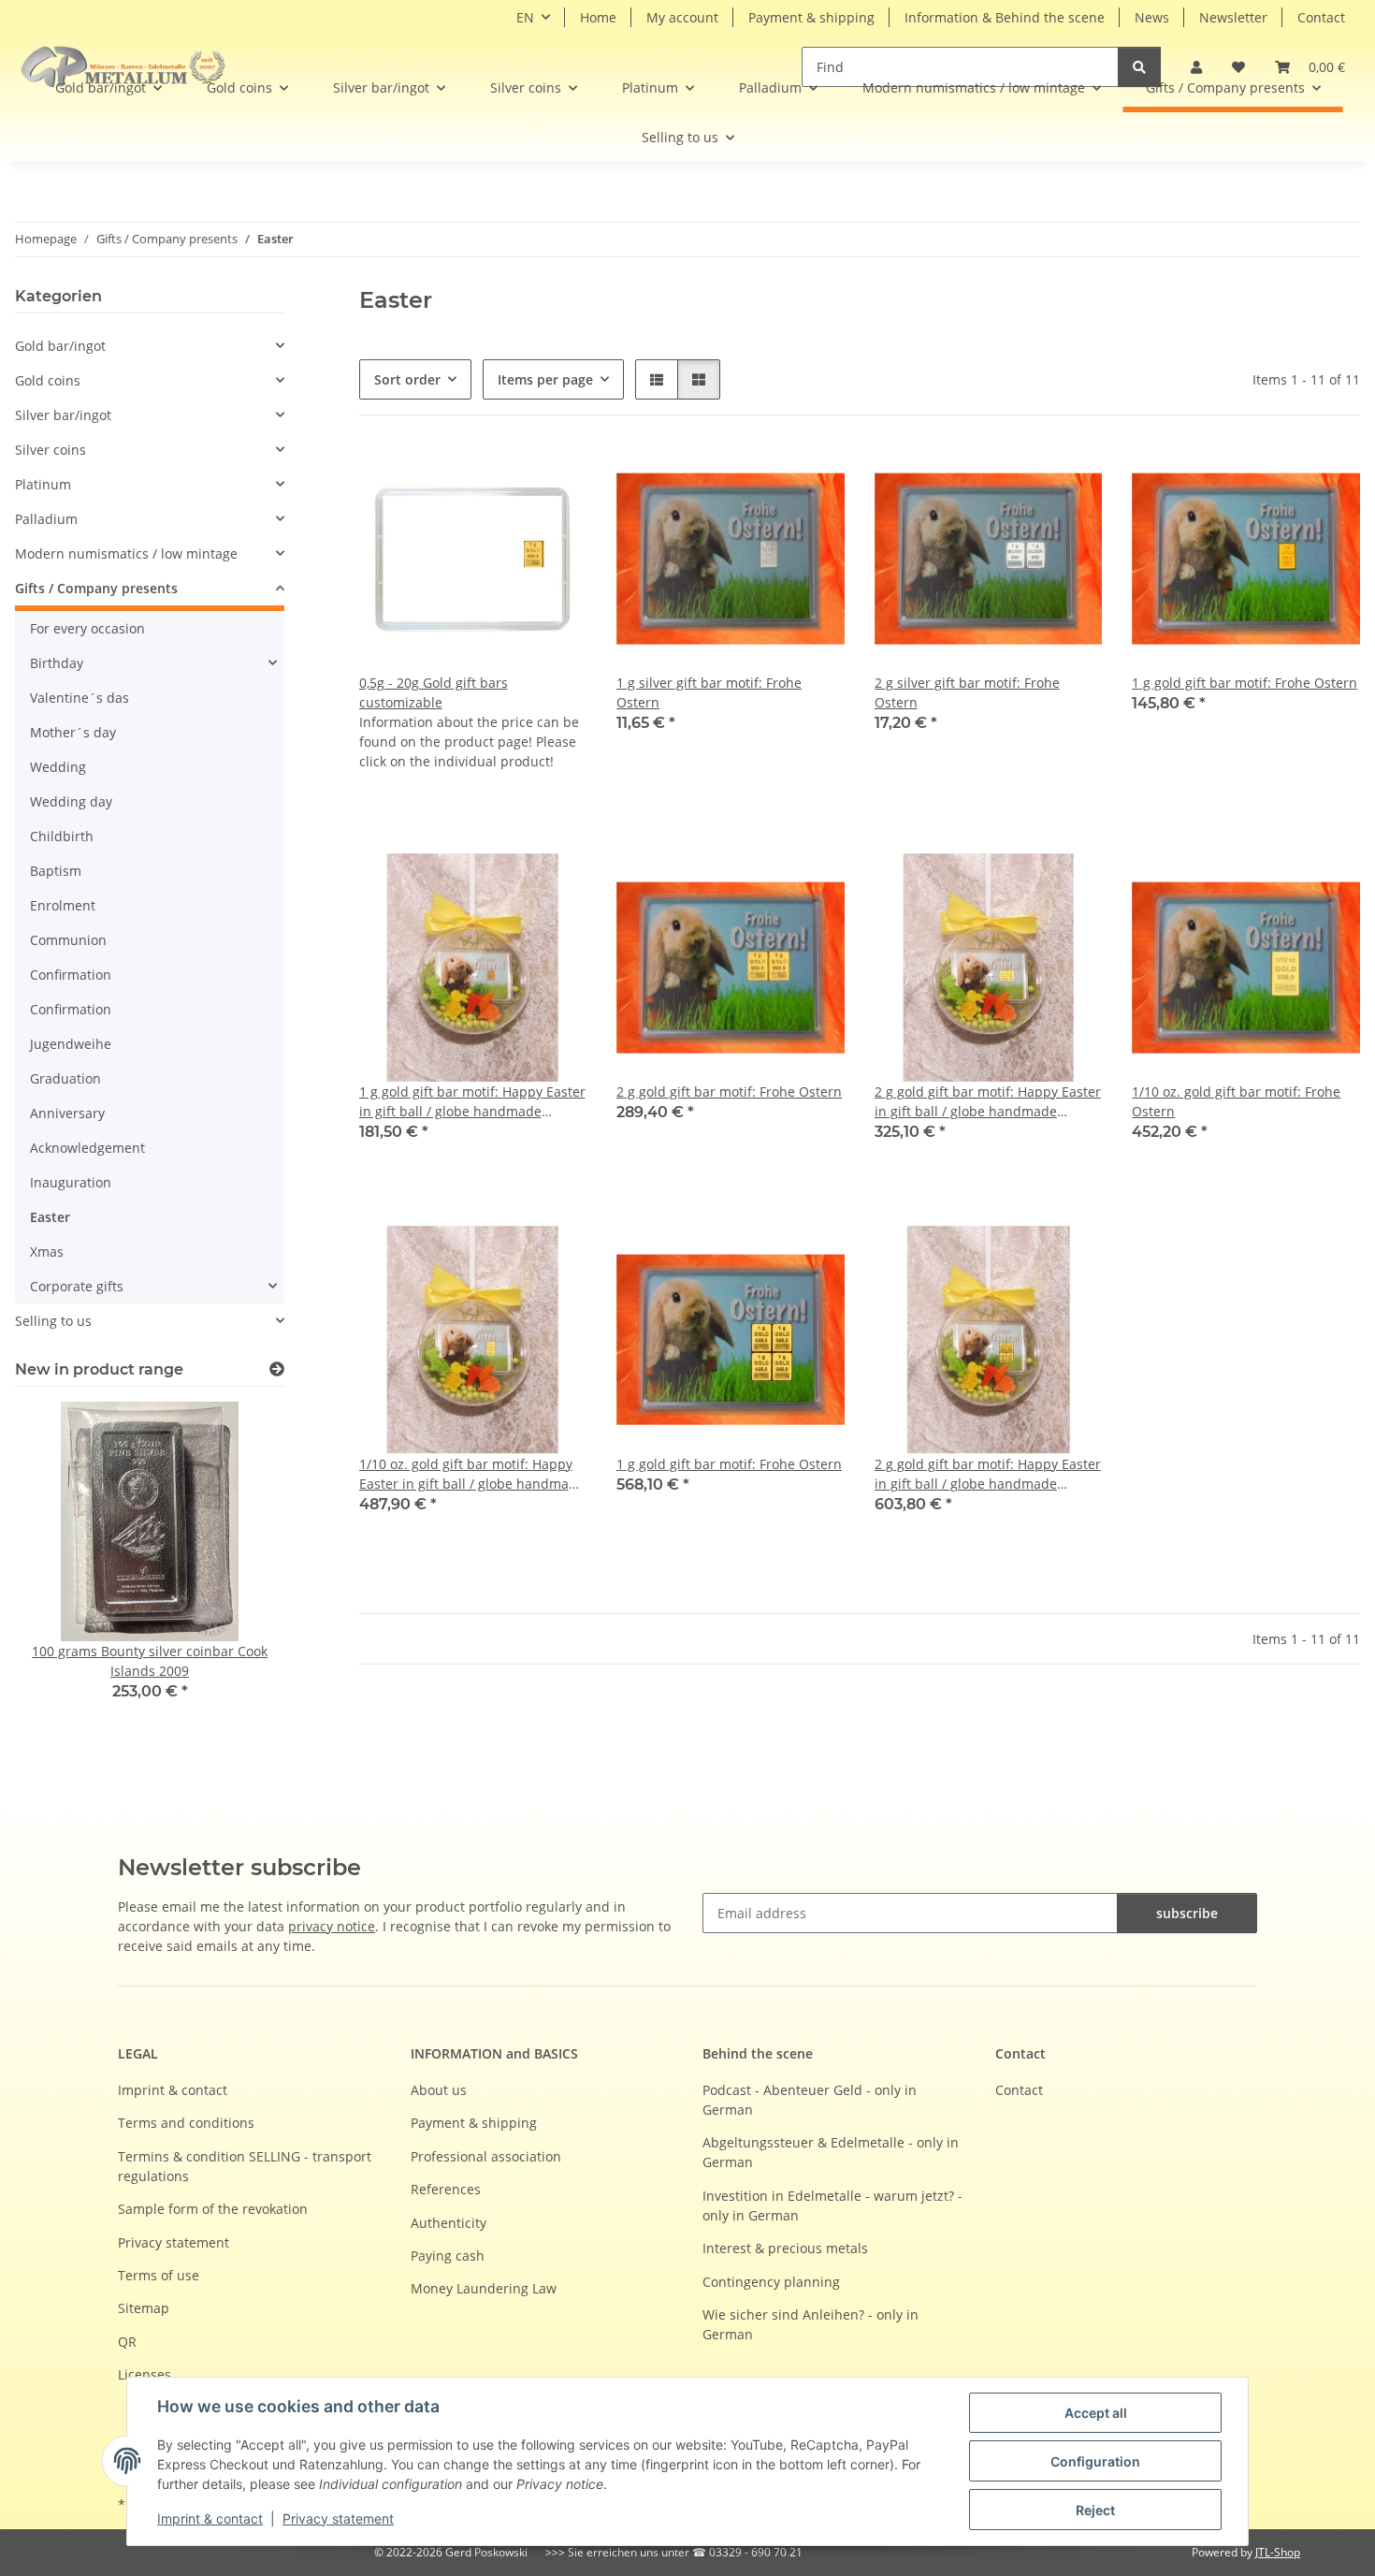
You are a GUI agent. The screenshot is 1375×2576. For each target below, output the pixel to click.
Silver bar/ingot (63, 415)
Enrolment (63, 905)
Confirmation (71, 975)
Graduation (65, 1078)
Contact (1321, 17)
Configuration (1095, 2461)
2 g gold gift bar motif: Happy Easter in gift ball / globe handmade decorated (988, 1102)
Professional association (486, 2156)
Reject (1095, 2510)
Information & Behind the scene (1005, 17)
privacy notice (332, 1926)
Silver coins (51, 450)
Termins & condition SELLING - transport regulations (245, 2166)
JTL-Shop (1278, 2552)
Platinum (43, 484)
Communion (68, 940)
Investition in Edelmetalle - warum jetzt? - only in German (832, 2205)
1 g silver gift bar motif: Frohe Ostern (709, 692)
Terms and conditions (186, 2123)
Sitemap (144, 2308)
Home (598, 17)
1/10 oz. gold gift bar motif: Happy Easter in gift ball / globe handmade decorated (472, 1474)
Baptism (56, 871)
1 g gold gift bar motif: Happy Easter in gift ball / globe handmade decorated (472, 1102)
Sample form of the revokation (213, 2209)
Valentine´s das (80, 698)
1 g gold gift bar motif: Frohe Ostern (1245, 683)
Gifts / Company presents (96, 588)
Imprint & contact (210, 2518)
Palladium (46, 519)
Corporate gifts (77, 1286)
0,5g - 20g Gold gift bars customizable (434, 692)
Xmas (47, 1252)
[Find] (1139, 67)
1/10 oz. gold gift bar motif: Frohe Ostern (1236, 1101)
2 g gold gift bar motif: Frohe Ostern (729, 1092)
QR (127, 2342)
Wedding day (71, 801)
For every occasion (87, 628)
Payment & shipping (811, 17)
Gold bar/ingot (60, 346)
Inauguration (71, 1182)
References (446, 2189)
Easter (50, 1217)
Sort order (407, 379)
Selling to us (53, 1321)
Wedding (58, 767)
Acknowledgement (87, 1148)
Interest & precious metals (785, 2248)
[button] (657, 379)
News (1152, 17)
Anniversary (67, 1113)
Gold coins (48, 380)
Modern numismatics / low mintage (126, 553)
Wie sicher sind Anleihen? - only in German (811, 2324)
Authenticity (449, 2223)
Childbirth (62, 836)
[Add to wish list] (813, 477)
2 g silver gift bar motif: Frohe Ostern (967, 692)
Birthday (57, 663)
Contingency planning (771, 2282)
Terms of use (159, 2275)
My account (682, 17)
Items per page (545, 379)
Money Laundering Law (484, 2288)
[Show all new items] (277, 1369)
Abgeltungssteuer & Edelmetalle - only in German (831, 2152)
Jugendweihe (71, 1044)
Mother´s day (73, 732)
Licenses (145, 2374)
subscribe (1187, 1913)
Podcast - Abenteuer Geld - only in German (810, 2100)
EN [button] (525, 17)
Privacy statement (338, 2518)
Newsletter (1233, 17)
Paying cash (448, 2256)
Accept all (1096, 2413)
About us (439, 2090)
